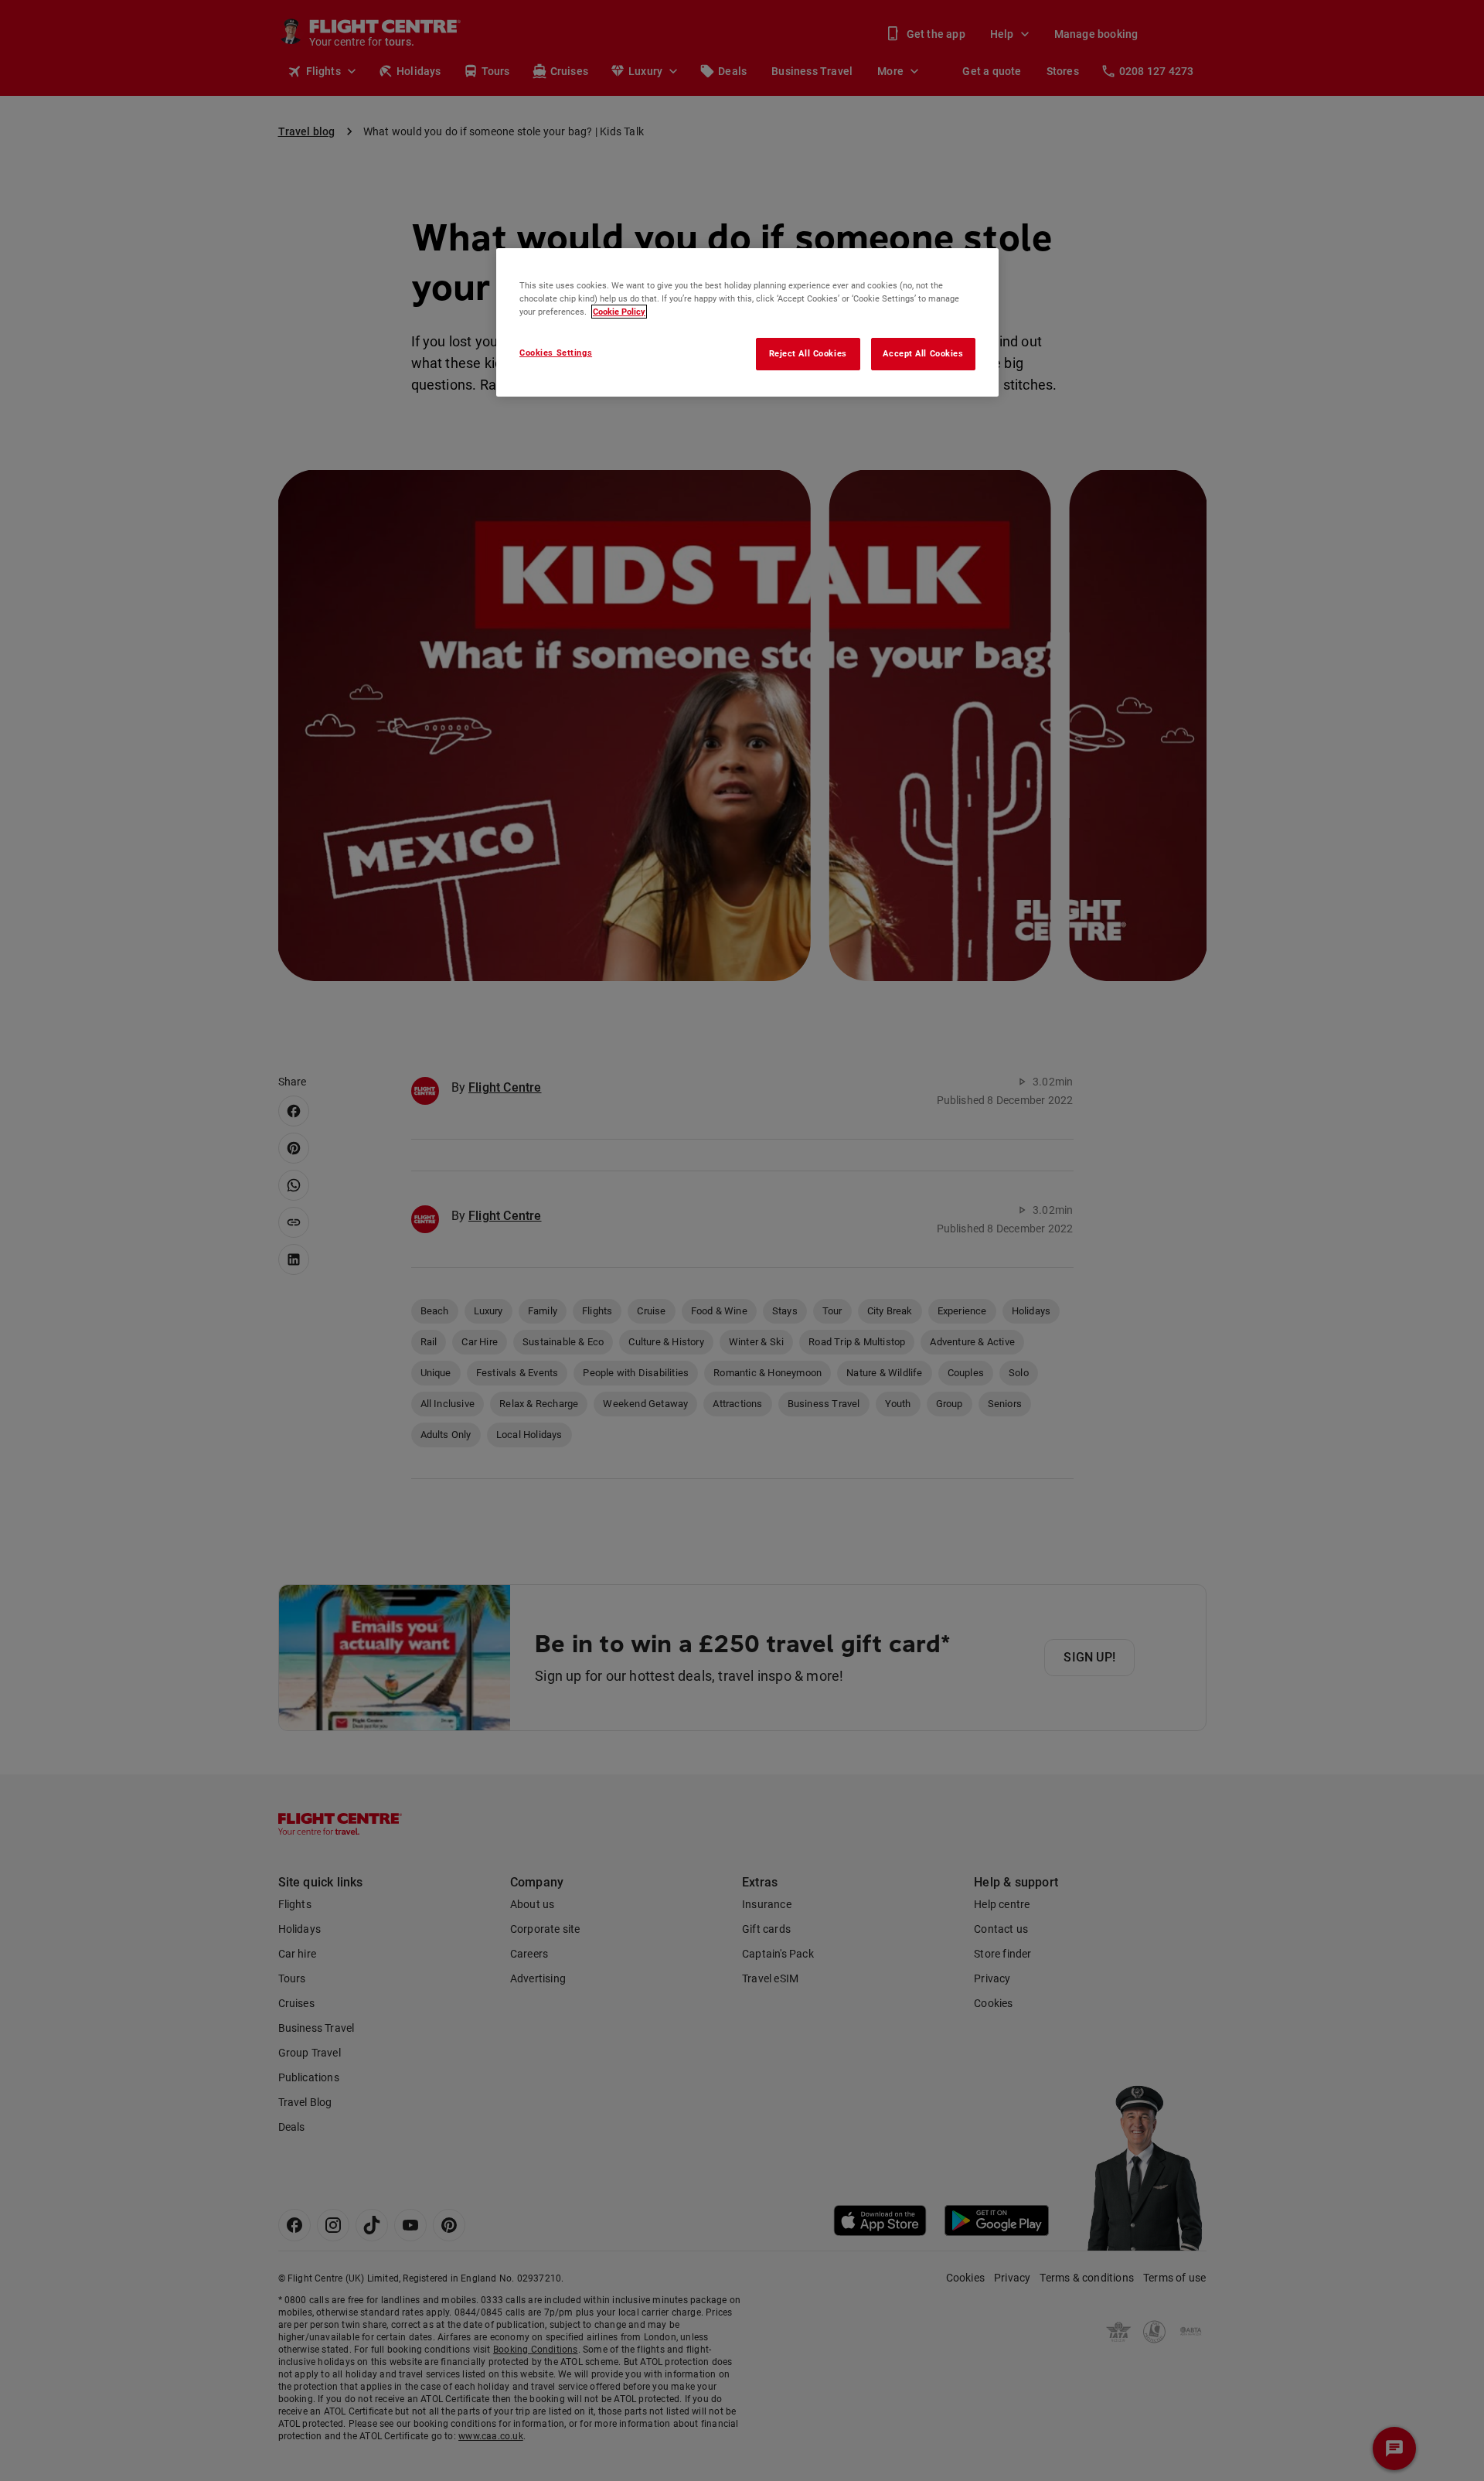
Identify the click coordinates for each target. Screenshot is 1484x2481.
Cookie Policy (619, 312)
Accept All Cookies (923, 353)
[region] (747, 322)
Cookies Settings (556, 353)
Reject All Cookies (808, 353)
